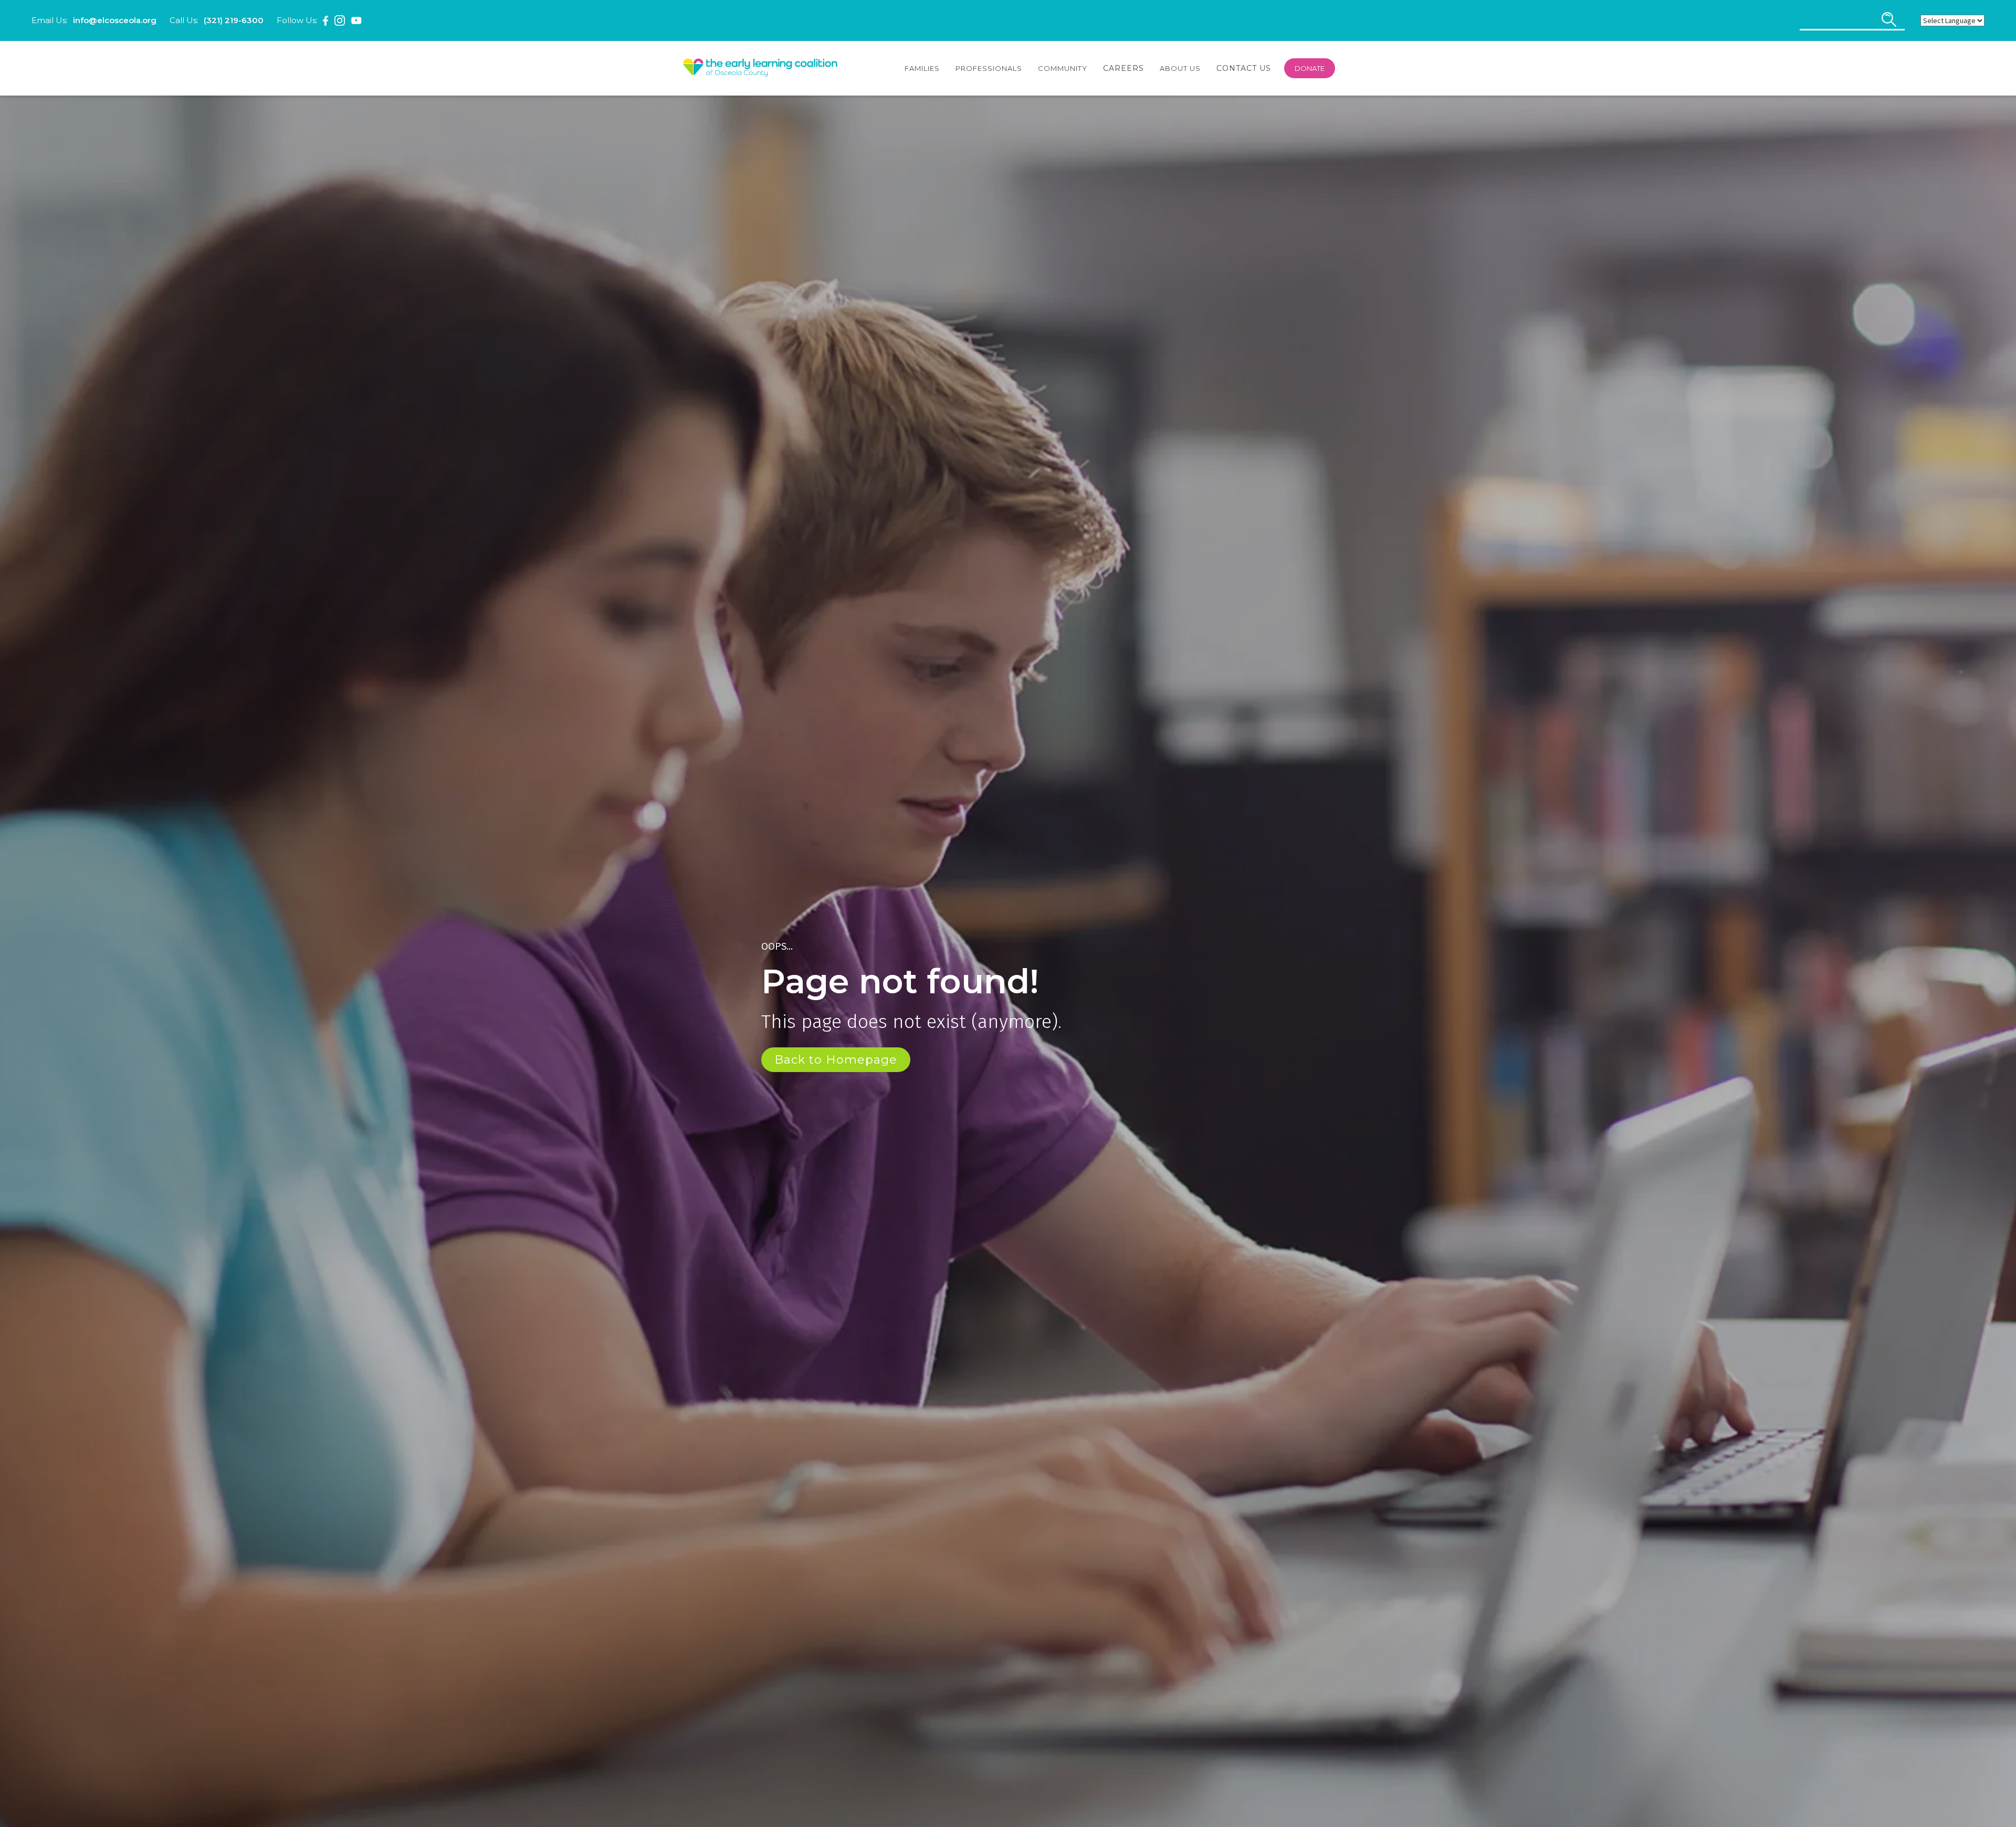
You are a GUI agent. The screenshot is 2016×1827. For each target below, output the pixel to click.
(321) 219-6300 (234, 20)
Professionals (989, 68)
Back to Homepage (836, 1060)
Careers (1123, 68)
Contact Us (1244, 68)
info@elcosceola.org (115, 20)
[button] (922, 68)
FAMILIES (922, 68)
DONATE (1310, 68)
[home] (760, 68)
